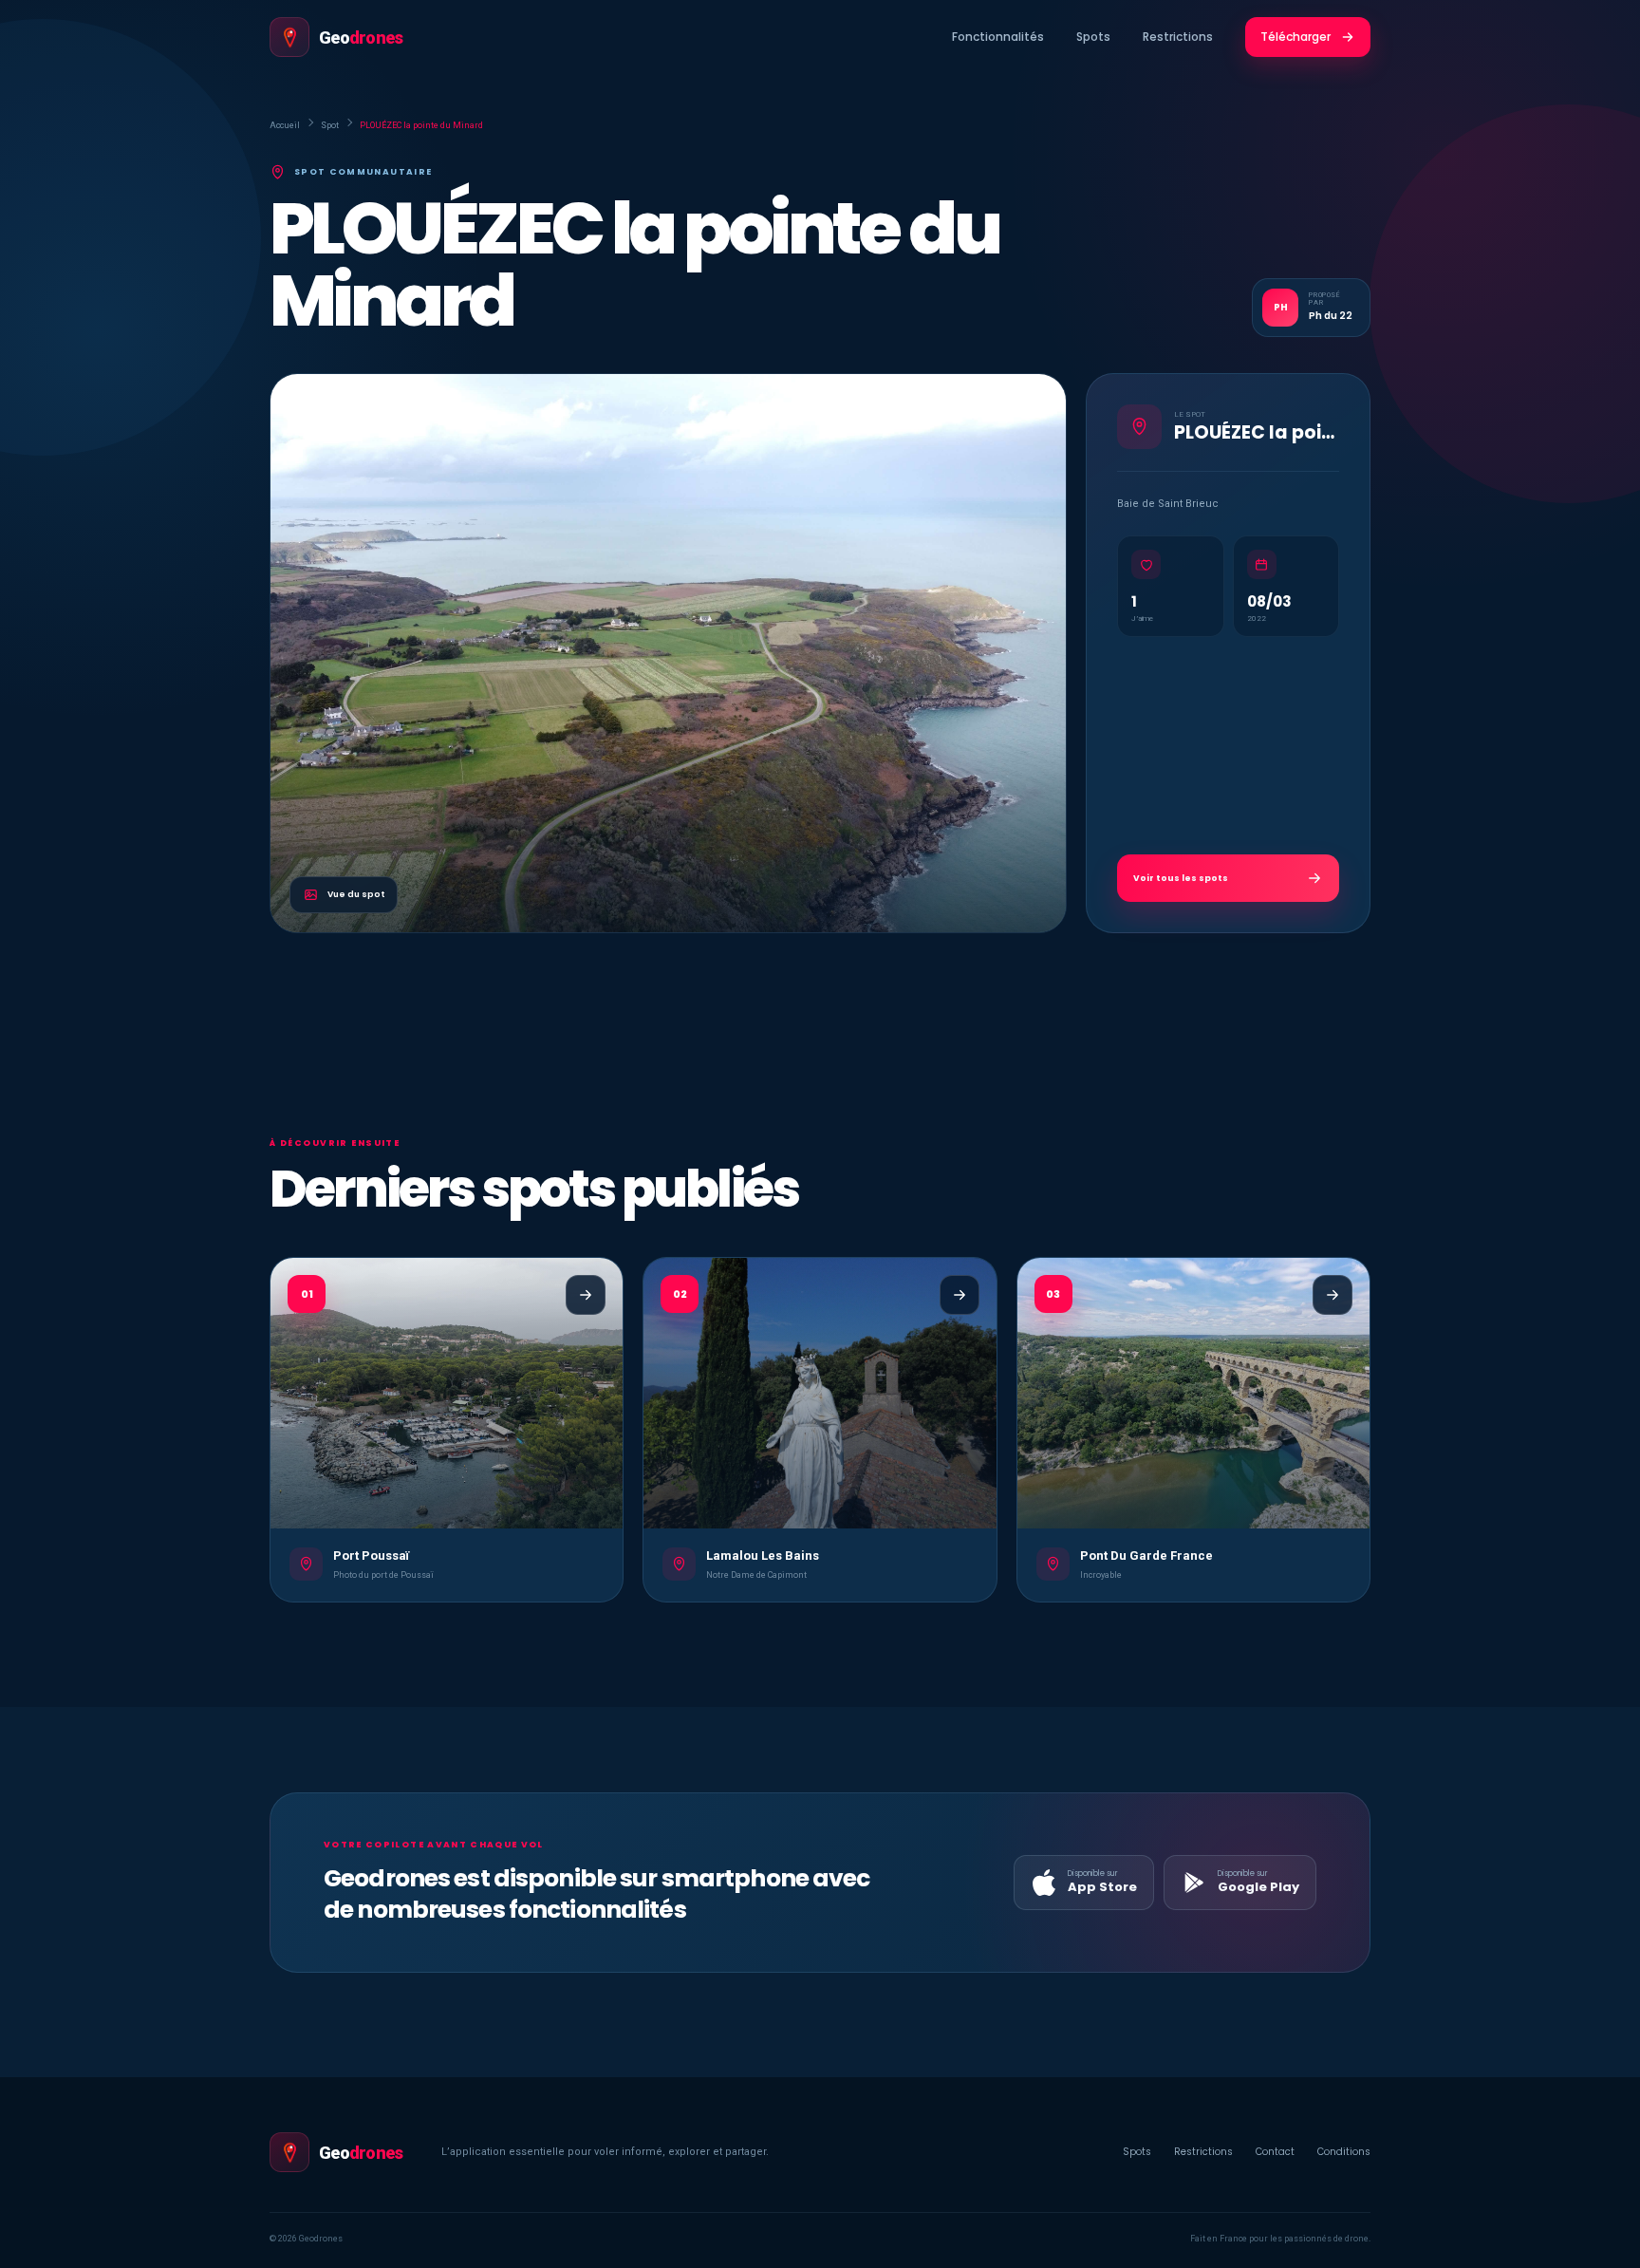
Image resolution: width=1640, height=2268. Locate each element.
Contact (1275, 2152)
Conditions (1344, 2152)
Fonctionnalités (998, 37)
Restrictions (1178, 37)
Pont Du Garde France (1146, 1556)
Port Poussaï (371, 1556)
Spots (1093, 37)
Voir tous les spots (1181, 878)
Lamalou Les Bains (763, 1556)
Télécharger (1295, 37)
